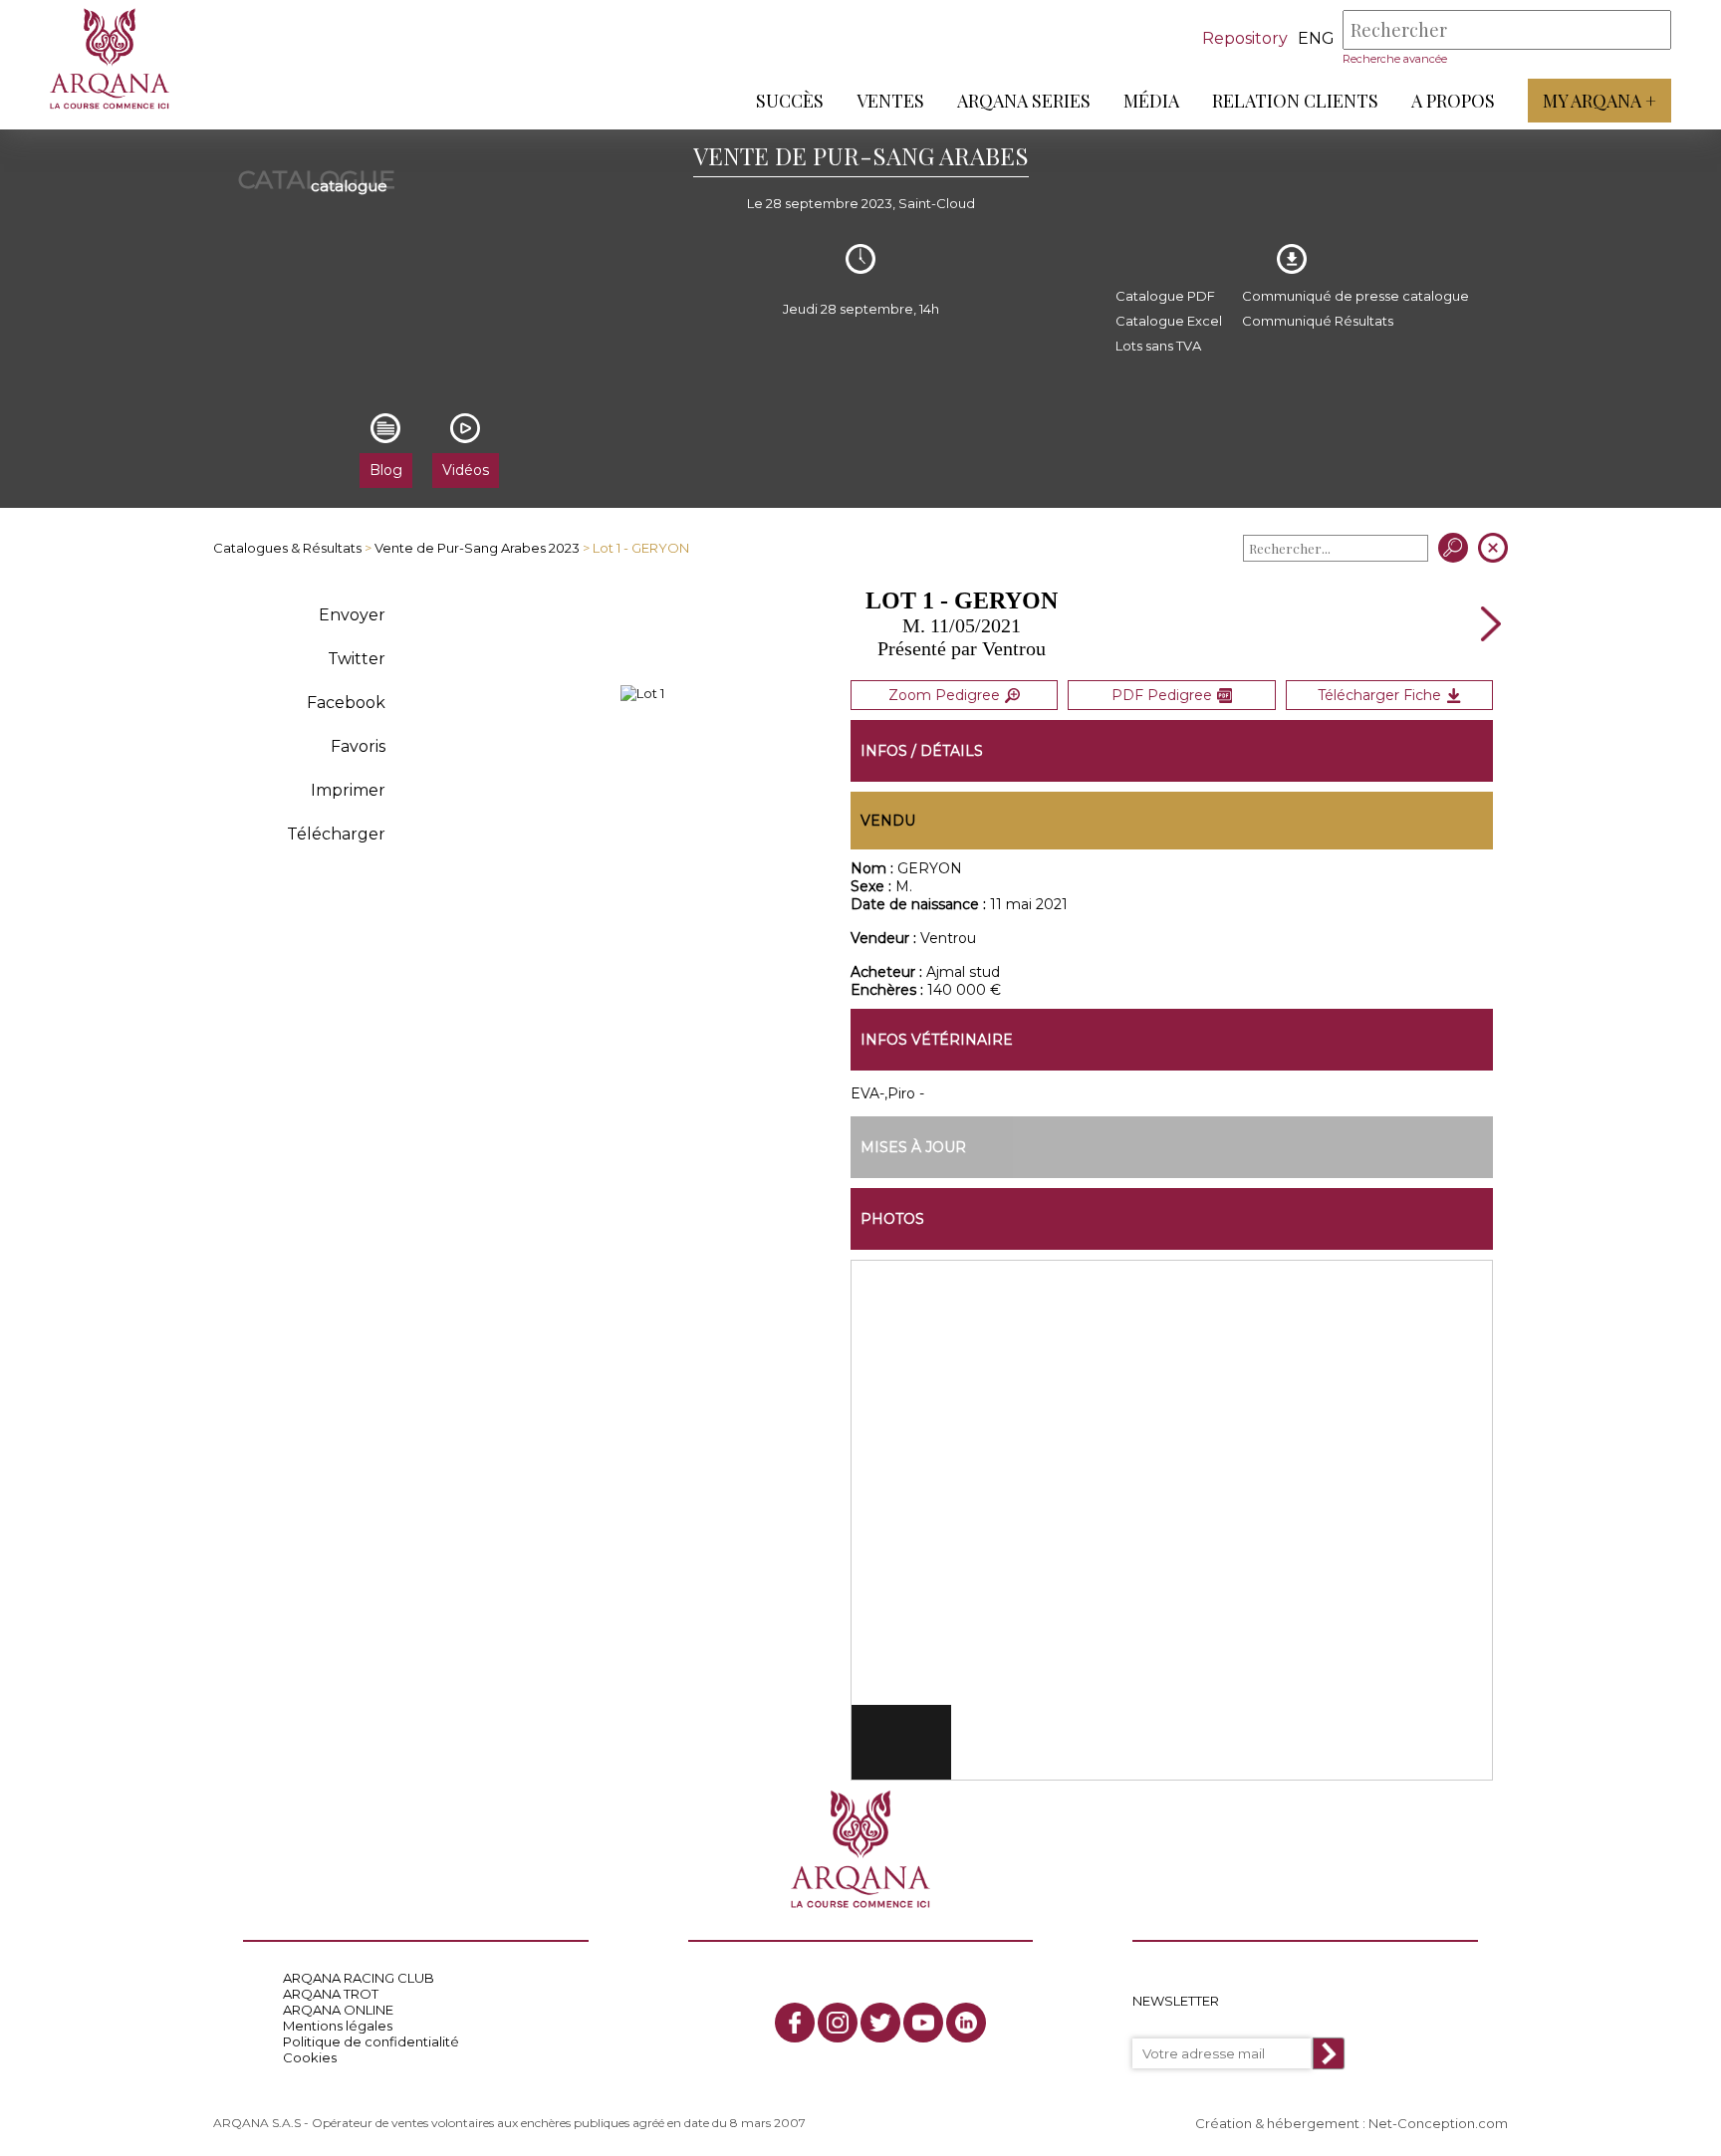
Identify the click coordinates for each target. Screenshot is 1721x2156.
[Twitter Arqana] (880, 2023)
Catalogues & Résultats (287, 548)
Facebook (346, 703)
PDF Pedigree (1162, 695)
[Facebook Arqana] (795, 2023)
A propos (1453, 101)
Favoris (358, 746)
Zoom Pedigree (944, 695)
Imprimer (348, 790)
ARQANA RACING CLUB (359, 1978)
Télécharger (336, 834)
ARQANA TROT (331, 1994)
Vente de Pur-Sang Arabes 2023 (477, 548)
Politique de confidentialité (371, 2041)
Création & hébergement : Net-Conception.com (1352, 2123)
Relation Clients (1295, 101)
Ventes (890, 101)
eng (1316, 38)
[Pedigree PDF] (642, 693)
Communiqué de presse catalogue (1355, 296)
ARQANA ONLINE (338, 2010)
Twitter (357, 659)
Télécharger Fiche (1379, 695)
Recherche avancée (1395, 59)
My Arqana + (1599, 101)
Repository (1245, 38)
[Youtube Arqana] (923, 2023)
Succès (790, 101)
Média (1151, 101)
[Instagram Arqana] (838, 2023)
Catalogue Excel (1169, 321)
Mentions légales (338, 2026)
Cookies (310, 2057)
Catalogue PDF (1165, 296)
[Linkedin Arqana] (966, 2023)
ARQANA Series (1024, 101)
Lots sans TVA (1158, 346)
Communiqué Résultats (1318, 321)
